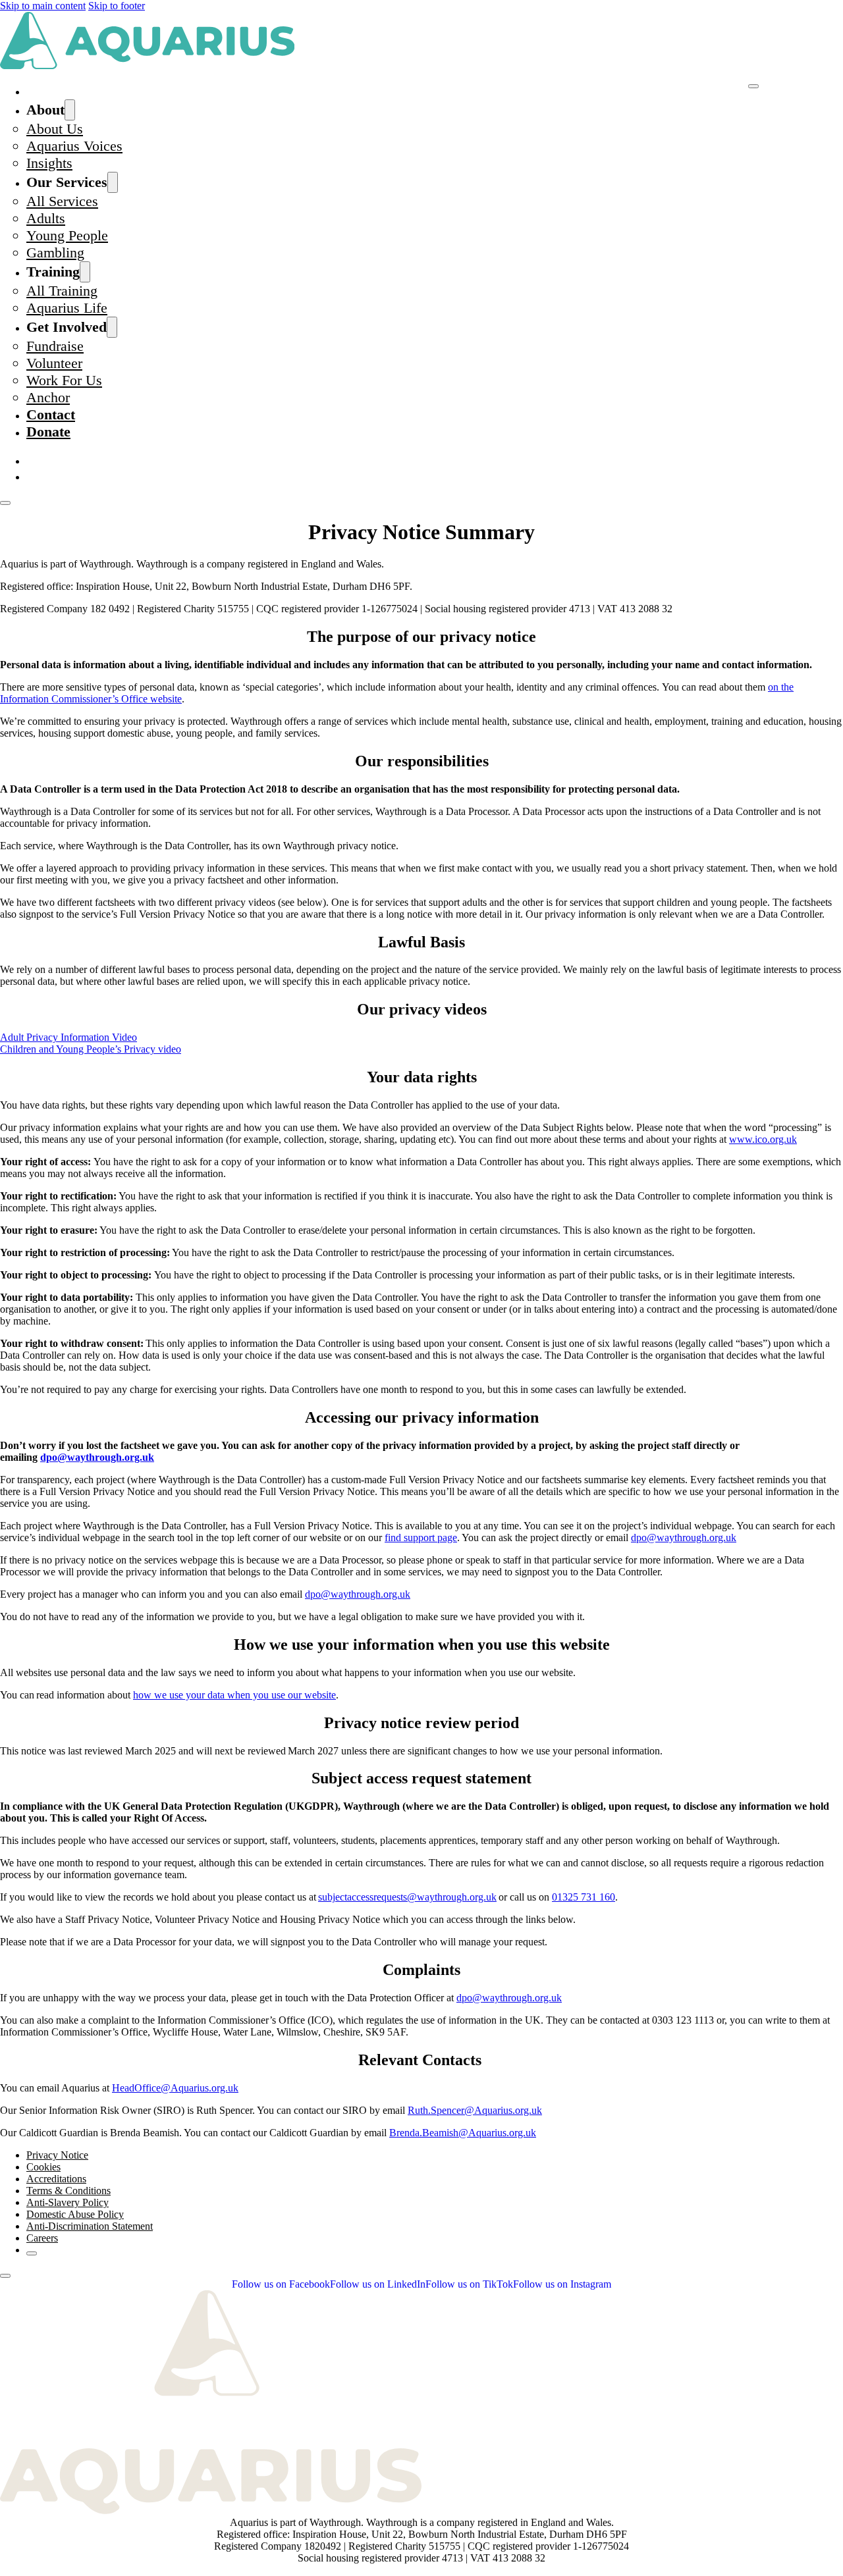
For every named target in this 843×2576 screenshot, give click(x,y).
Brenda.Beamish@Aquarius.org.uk (463, 2133)
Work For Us (64, 380)
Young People (67, 235)
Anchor (48, 397)
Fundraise (55, 346)
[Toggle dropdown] (70, 110)
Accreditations (56, 2179)
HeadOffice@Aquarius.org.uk (175, 2088)
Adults (46, 218)
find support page (421, 1538)
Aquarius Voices (74, 146)
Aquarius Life (67, 308)
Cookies (43, 2167)
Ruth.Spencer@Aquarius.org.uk (475, 2110)
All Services (62, 201)
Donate (48, 432)
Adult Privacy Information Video (68, 1037)
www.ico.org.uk (763, 1139)
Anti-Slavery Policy (68, 2202)
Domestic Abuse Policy (75, 2214)
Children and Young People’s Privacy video (91, 1049)
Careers (42, 2238)
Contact (51, 414)
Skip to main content (43, 6)
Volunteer (54, 363)
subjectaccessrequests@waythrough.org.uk (407, 1897)
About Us (55, 129)
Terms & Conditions (68, 2191)
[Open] (5, 503)
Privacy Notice (57, 2155)
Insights (49, 163)
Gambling (55, 252)
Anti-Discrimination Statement (90, 2226)
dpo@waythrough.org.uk (97, 1457)
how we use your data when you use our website (234, 1695)
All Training (62, 291)
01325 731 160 (584, 1897)
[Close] (753, 86)
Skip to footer (117, 6)
